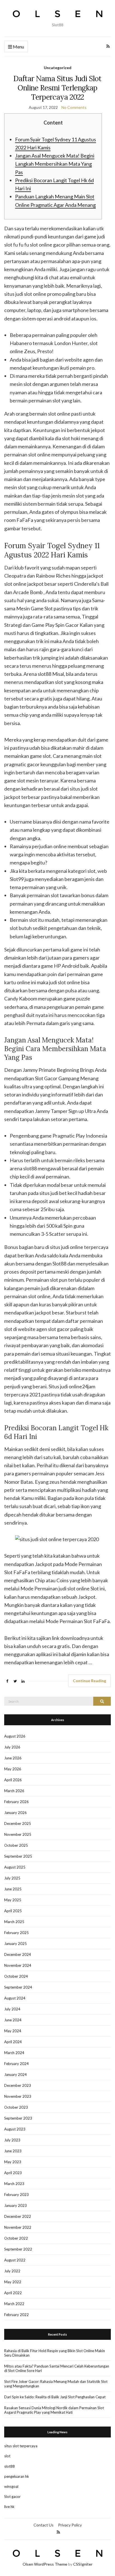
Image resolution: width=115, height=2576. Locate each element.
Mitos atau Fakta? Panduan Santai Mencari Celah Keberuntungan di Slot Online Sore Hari (57, 2368)
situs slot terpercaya (21, 2446)
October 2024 (16, 1976)
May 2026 (13, 1769)
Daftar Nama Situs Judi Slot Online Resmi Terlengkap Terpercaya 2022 (57, 88)
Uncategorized (58, 68)
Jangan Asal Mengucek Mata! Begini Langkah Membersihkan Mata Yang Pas (55, 164)
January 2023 (15, 2205)
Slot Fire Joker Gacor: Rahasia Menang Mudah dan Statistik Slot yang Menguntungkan (56, 2384)
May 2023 (13, 2162)
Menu (18, 47)
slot (7, 2456)
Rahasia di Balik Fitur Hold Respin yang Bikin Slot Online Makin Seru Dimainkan (55, 2353)
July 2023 (12, 2140)
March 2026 (14, 1791)
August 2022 (15, 2260)
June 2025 (13, 1889)
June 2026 (13, 1758)
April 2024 (13, 2042)
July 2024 (12, 2009)
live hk (9, 2507)
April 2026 (13, 1780)
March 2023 (14, 2184)
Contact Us (44, 2525)
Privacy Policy (70, 2525)
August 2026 (15, 1736)
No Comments (74, 107)
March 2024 (14, 2053)
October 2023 (16, 2107)
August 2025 (15, 1867)
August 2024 (15, 1998)
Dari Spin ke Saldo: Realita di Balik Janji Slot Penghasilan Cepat (55, 2397)
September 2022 (18, 2249)
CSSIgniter (83, 2564)
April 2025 (13, 1911)
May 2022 (13, 2282)
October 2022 (16, 2238)
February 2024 (16, 2064)
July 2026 (12, 1747)
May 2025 (13, 1900)
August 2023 (15, 2129)
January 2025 (15, 1944)
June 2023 (13, 2151)
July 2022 (12, 2271)
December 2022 (18, 2216)
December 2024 (18, 1954)
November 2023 (18, 2096)
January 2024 (15, 2075)
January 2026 (15, 1813)
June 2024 (13, 2020)
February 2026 (16, 1802)
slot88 (9, 2466)
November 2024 (18, 1965)
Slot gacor (12, 2497)
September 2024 (18, 1987)
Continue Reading (89, 1681)
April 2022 (13, 2293)
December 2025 (18, 1823)
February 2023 (16, 2195)
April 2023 (13, 2173)
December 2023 (18, 2085)
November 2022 (18, 2227)
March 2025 (14, 1922)
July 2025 (12, 1878)
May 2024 (13, 2031)
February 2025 (16, 1933)
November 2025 (18, 1834)
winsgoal (11, 2486)
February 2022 (16, 2315)
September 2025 (18, 1856)
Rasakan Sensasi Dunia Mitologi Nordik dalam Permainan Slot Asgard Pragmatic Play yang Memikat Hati (54, 2410)
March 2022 (14, 2304)
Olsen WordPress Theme (45, 2564)
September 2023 (18, 2118)
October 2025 (16, 1845)
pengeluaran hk (17, 2476)
